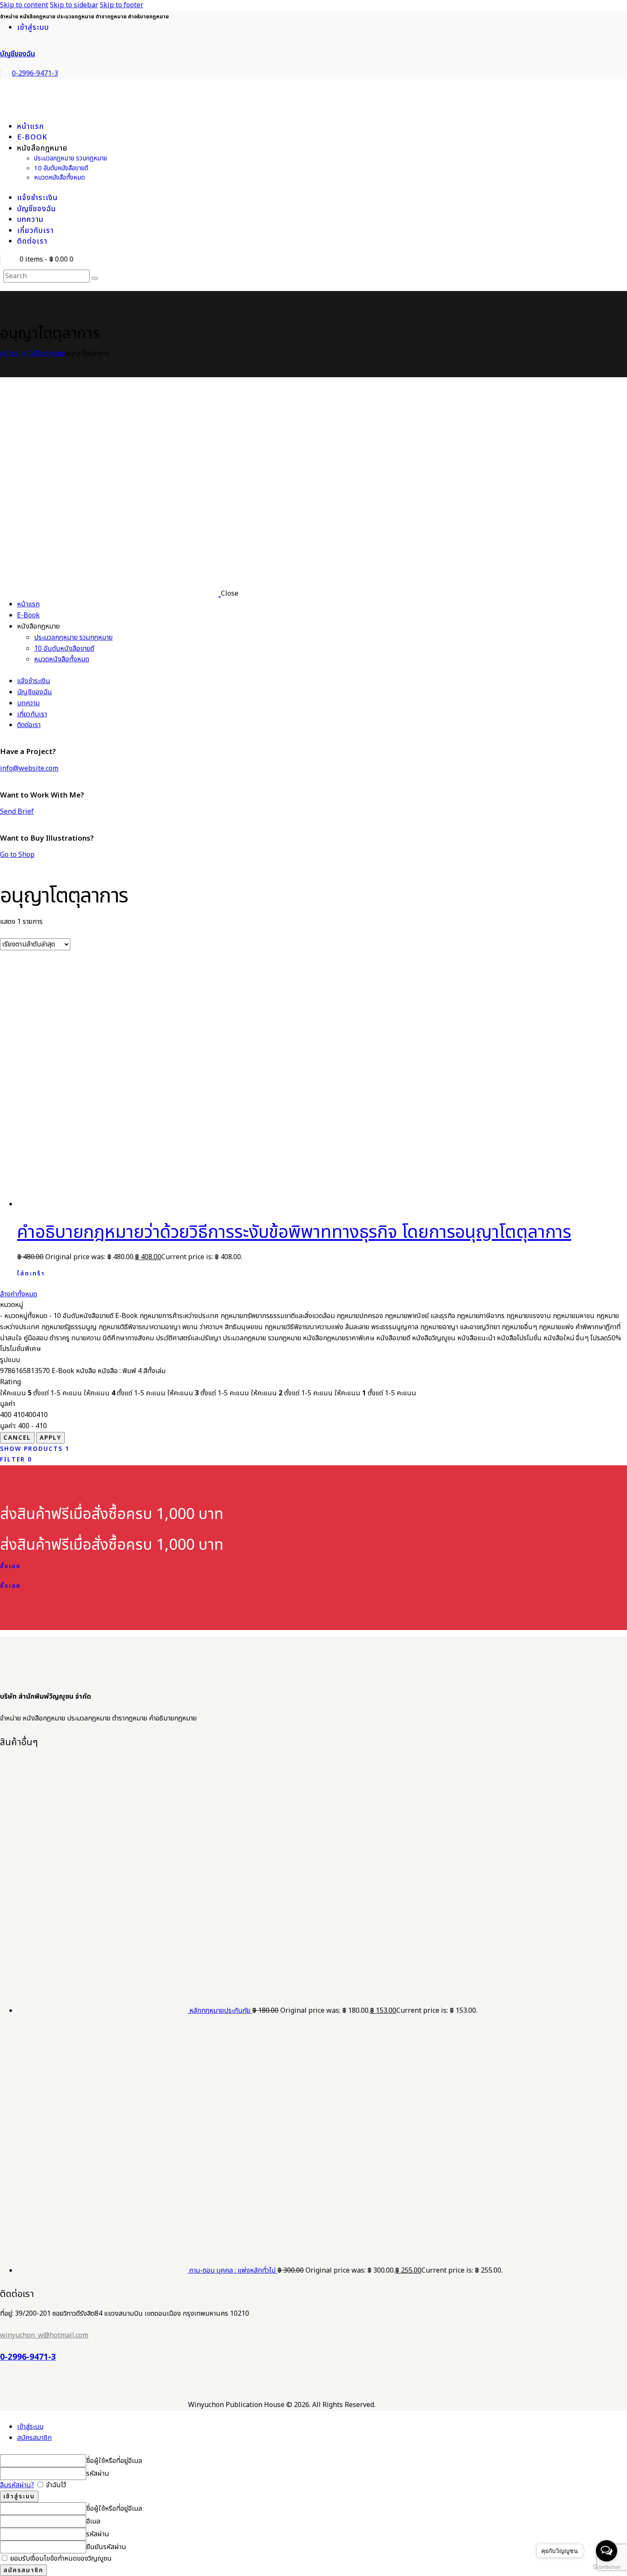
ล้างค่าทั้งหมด (19, 1294)
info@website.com (29, 768)
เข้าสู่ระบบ (30, 2427)
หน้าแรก (11, 353)
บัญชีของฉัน (17, 54)
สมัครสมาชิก (34, 2438)
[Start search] (95, 278)
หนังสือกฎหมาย (44, 353)
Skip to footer (122, 5)
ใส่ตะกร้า (31, 1273)
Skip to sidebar (74, 5)
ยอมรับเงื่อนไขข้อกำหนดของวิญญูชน (60, 2559)
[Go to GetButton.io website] (607, 2567)
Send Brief (17, 812)
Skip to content (24, 5)
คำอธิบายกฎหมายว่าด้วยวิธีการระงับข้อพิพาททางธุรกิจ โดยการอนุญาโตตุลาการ (294, 1233)
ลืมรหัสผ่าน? (17, 2485)
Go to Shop (17, 855)
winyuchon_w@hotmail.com (44, 2335)
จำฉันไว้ (55, 2485)
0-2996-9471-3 (28, 2358)
